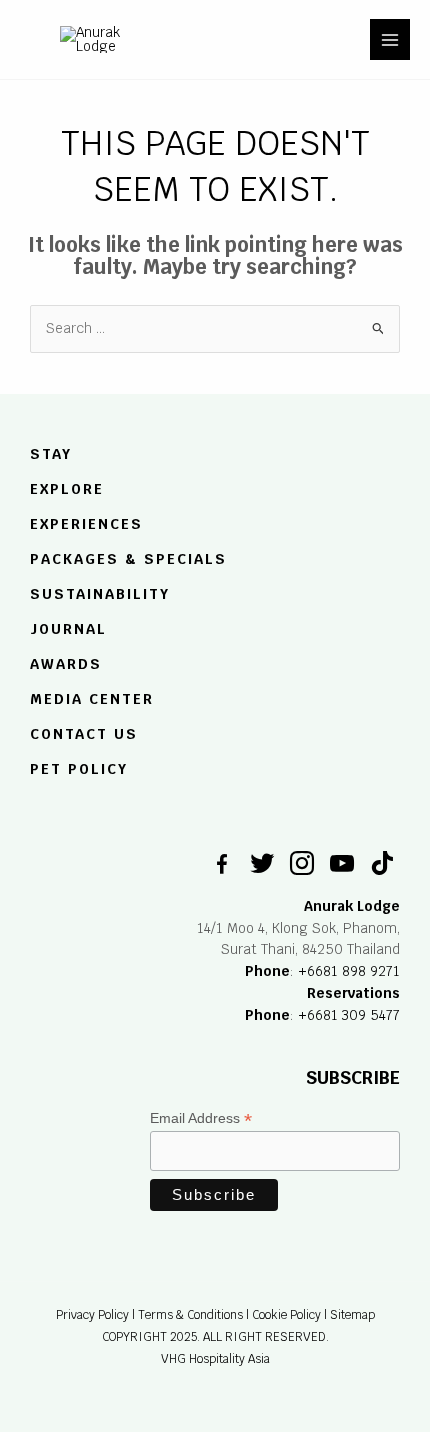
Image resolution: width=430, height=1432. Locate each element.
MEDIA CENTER (92, 699)
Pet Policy (79, 769)
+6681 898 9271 (349, 971)
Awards (66, 664)
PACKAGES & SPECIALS (128, 559)
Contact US (84, 734)
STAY (51, 455)
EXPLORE (67, 490)
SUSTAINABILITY (100, 595)
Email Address (201, 1118)
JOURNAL (68, 629)
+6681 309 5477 (349, 1015)
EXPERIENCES (86, 524)
